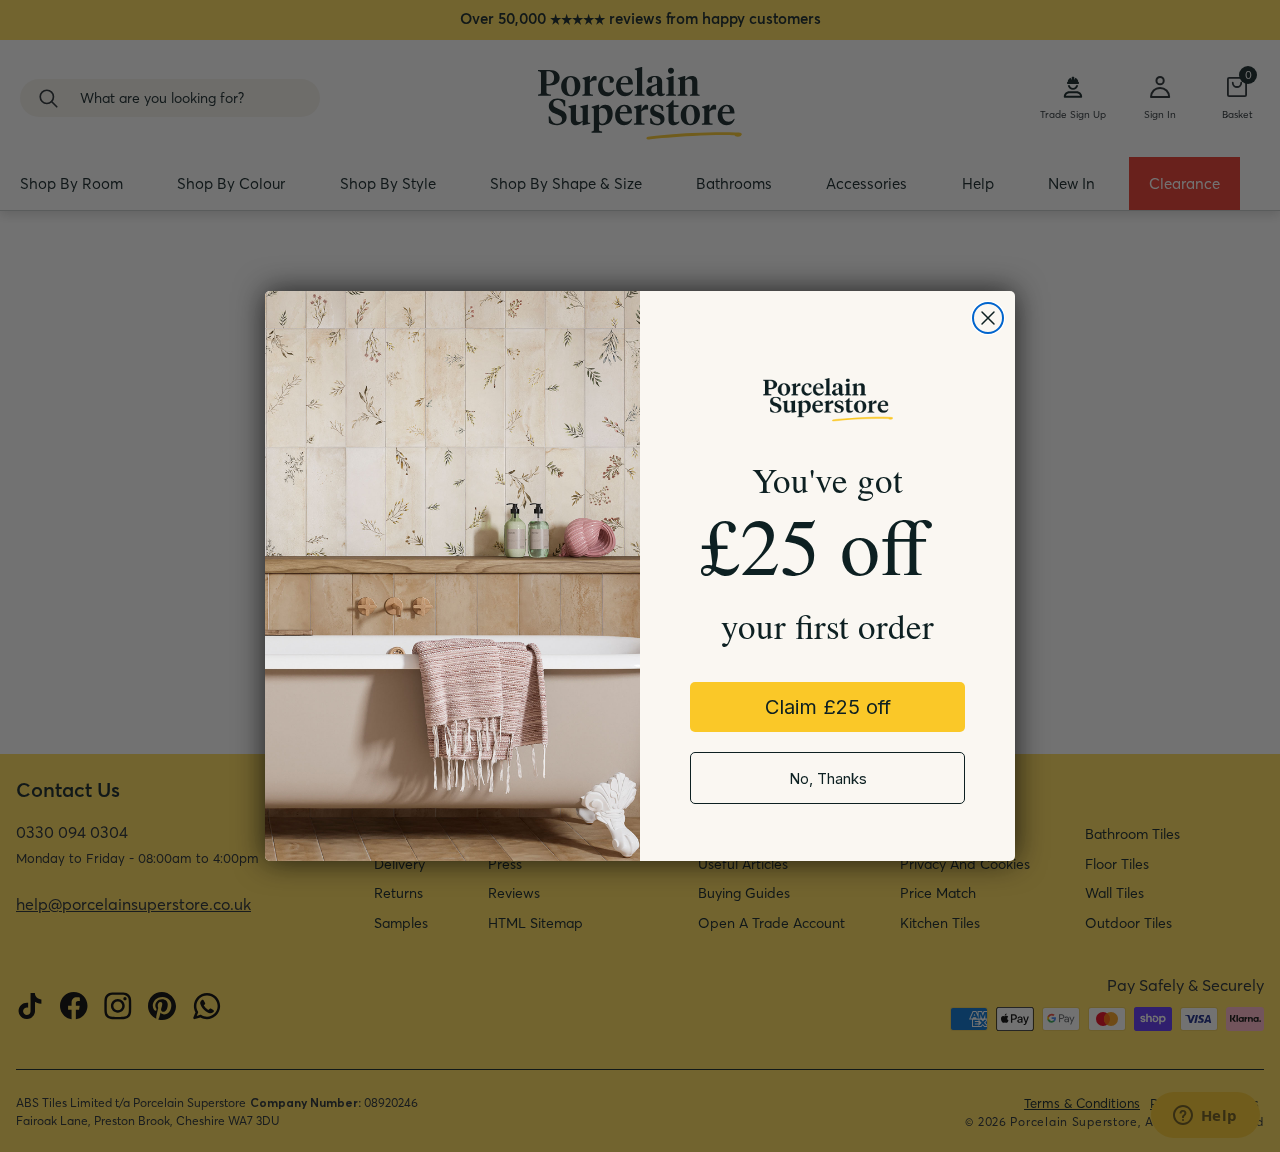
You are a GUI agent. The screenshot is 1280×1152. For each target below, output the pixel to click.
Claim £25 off (828, 707)
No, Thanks (828, 778)
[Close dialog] (988, 318)
